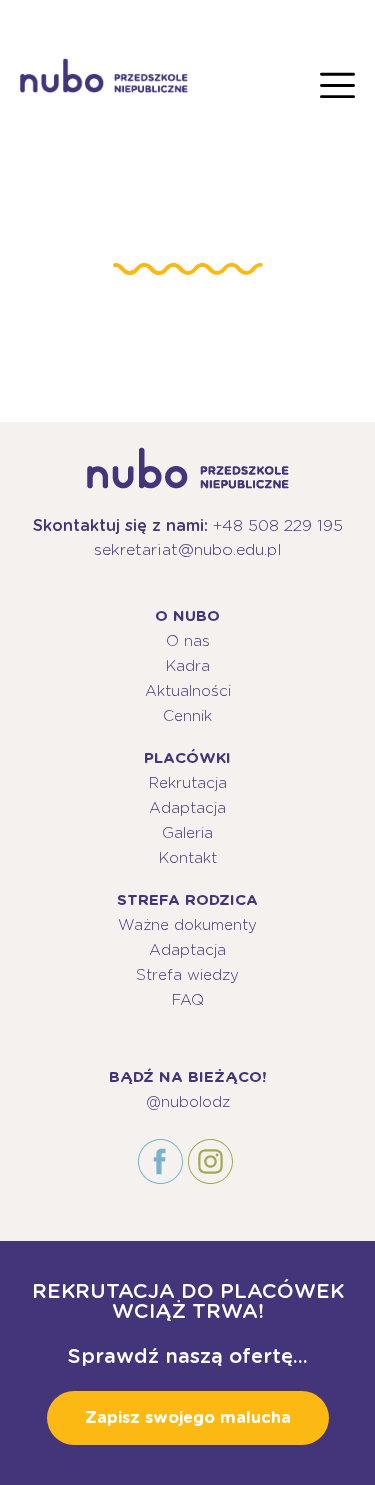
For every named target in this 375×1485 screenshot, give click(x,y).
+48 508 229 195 (278, 525)
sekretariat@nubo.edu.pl (188, 549)
